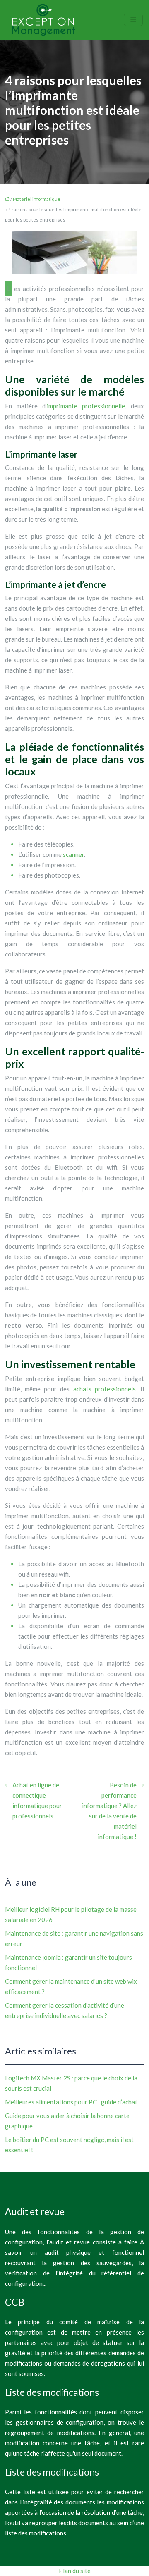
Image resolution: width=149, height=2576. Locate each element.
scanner (73, 854)
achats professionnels (105, 1389)
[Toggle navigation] (133, 20)
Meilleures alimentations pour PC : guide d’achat (71, 2102)
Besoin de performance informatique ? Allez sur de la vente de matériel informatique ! (109, 1811)
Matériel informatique (37, 199)
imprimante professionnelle (86, 406)
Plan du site (75, 2571)
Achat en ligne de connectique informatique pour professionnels (37, 1800)
